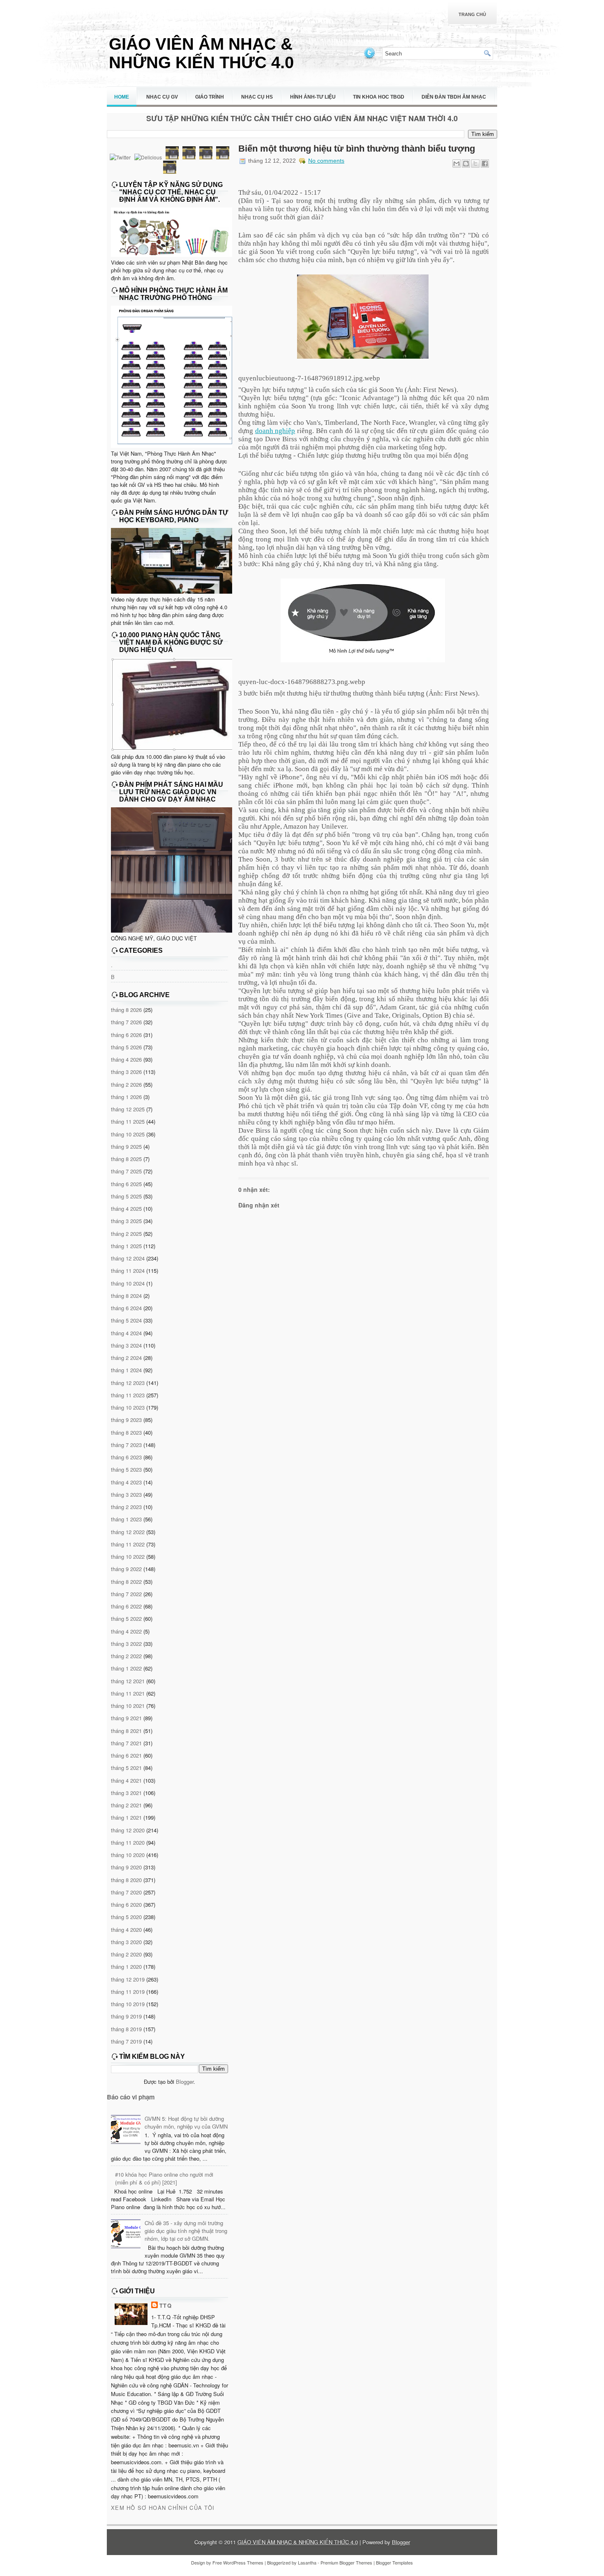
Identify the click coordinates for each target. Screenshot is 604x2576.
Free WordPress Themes (238, 2562)
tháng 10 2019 (128, 2004)
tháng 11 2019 (128, 1992)
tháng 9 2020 (126, 1867)
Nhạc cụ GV (162, 97)
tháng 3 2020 (126, 1942)
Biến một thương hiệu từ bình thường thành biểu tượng (357, 149)
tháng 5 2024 (126, 1320)
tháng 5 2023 (126, 1469)
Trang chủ (472, 14)
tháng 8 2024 (126, 1296)
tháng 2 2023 (126, 1507)
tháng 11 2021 (128, 1693)
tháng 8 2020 (126, 1880)
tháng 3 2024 (126, 1345)
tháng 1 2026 (126, 1097)
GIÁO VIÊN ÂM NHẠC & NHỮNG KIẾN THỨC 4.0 (201, 53)
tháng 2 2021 (126, 1805)
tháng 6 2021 (126, 1755)
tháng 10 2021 (128, 1706)
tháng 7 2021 (126, 1743)
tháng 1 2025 (126, 1246)
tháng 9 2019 (126, 2016)
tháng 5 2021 (126, 1768)
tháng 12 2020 (128, 1830)
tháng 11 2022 (128, 1544)
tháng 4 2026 (126, 1059)
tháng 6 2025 (126, 1184)
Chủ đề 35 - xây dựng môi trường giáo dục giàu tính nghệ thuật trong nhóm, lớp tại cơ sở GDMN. (186, 2231)
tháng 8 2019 (126, 2029)
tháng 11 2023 (128, 1395)
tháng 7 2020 (126, 1892)
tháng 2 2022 (126, 1656)
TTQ (166, 2305)
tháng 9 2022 (126, 1569)
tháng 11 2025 (128, 1121)
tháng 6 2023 (126, 1457)
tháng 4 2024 (126, 1333)
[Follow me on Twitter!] (370, 58)
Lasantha (307, 2562)
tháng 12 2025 (128, 1109)
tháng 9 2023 (126, 1420)
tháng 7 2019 (126, 2041)
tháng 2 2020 (126, 1954)
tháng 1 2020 (126, 1967)
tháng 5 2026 (126, 1047)
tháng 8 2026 (126, 1010)
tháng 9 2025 (126, 1146)
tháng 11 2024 (128, 1271)
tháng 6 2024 (126, 1308)
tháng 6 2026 (126, 1035)
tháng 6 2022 (126, 1606)
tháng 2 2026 (126, 1084)
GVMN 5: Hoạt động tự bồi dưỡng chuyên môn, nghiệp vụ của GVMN (186, 2122)
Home (122, 97)
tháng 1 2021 (126, 1817)
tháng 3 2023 (126, 1494)
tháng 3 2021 (126, 1793)
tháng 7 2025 (126, 1171)
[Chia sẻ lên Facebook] (485, 164)
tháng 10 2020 (128, 1855)
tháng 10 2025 (128, 1134)
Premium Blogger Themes (346, 2562)
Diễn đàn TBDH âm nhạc (454, 97)
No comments (326, 161)
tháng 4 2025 (126, 1209)
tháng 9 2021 (126, 1718)
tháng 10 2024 (128, 1283)
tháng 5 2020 (126, 1917)
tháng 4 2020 (126, 1930)
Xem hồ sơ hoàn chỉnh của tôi (163, 2508)
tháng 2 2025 (126, 1234)
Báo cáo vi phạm (131, 2097)
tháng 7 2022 (126, 1594)
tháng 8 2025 (126, 1159)
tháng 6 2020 (126, 1904)
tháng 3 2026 (126, 1072)
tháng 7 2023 (126, 1445)
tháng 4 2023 (126, 1482)
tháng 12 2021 (128, 1681)
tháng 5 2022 (126, 1619)
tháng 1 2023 (126, 1519)
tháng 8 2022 (126, 1582)
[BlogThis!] (466, 164)
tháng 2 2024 (126, 1358)
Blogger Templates (394, 2562)
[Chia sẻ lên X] (475, 164)
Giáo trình (210, 97)
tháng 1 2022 (126, 1668)
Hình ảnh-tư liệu (313, 97)
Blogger (185, 2082)
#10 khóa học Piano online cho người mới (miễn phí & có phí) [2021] (164, 2178)
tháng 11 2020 (128, 1842)
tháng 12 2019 (128, 1979)
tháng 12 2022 (128, 1532)
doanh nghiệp (275, 431)
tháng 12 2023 (128, 1383)
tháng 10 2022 (128, 1556)
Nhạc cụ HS (257, 97)
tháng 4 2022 (126, 1631)
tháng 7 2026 (126, 1022)
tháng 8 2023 (126, 1432)
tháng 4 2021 (126, 1780)
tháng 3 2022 (126, 1644)
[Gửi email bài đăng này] (456, 164)
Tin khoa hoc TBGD (379, 97)
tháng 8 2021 (126, 1731)
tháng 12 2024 (128, 1258)
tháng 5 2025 (126, 1196)
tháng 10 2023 (128, 1407)
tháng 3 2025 (126, 1221)
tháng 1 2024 (126, 1370)
